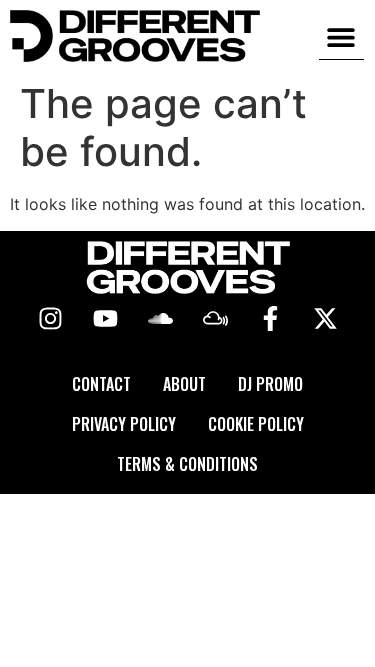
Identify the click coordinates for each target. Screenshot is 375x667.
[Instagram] (50, 319)
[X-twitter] (325, 319)
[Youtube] (105, 319)
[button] (341, 36)
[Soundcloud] (160, 319)
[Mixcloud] (215, 319)
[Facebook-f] (270, 319)
